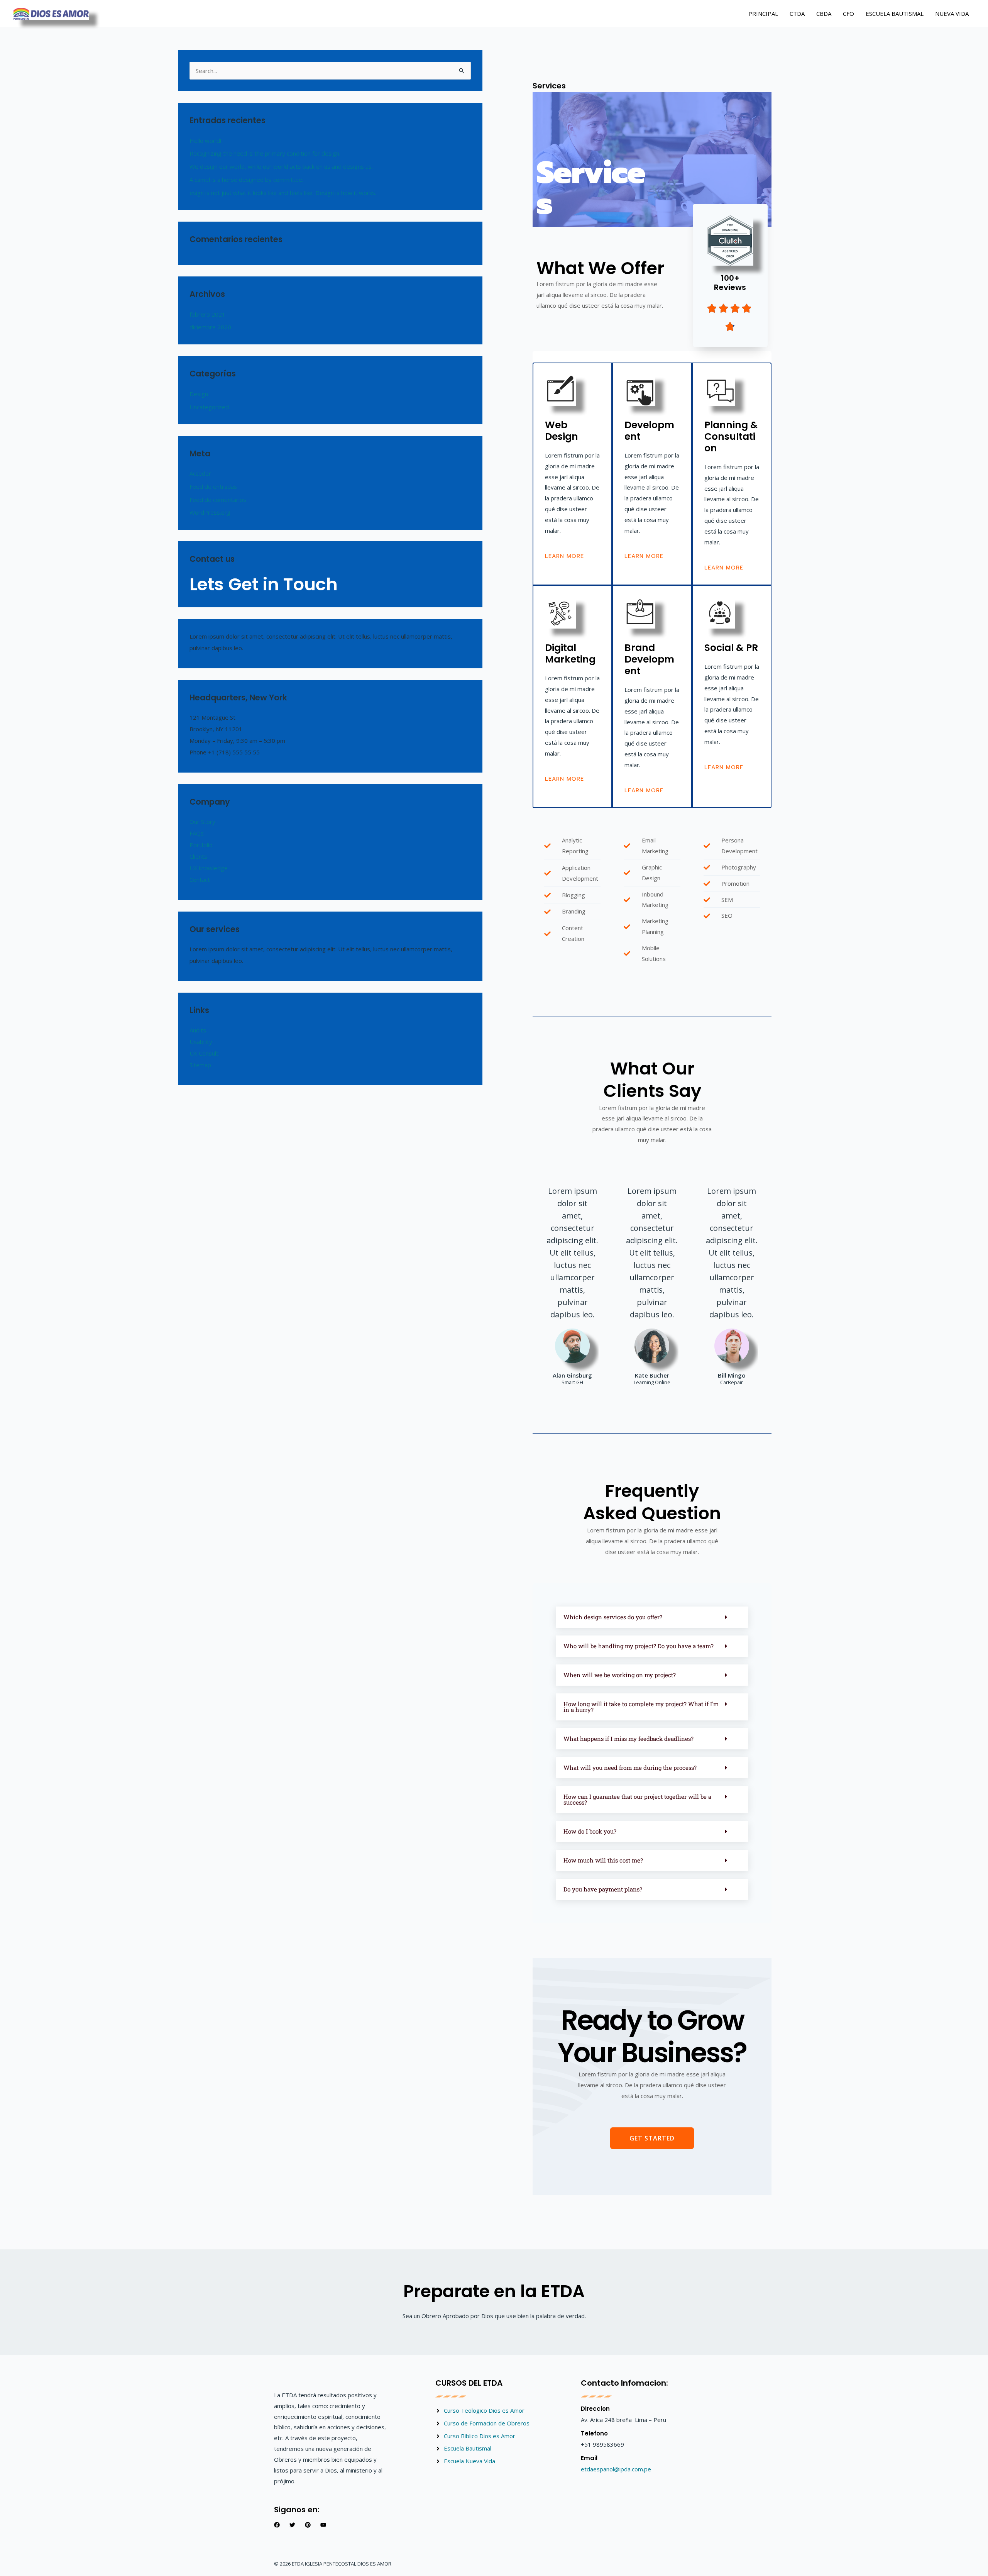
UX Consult (204, 1053)
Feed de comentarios (218, 500)
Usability (201, 1042)
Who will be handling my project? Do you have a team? (639, 1646)
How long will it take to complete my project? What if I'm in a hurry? (641, 1707)
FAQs (197, 833)
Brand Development (649, 659)
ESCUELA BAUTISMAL (895, 14)
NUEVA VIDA (952, 14)
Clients (198, 856)
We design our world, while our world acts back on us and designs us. (281, 166)
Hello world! (205, 141)
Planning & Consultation (731, 436)
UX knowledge (209, 868)
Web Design (562, 431)
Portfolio (201, 845)
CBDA (824, 14)
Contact (200, 880)
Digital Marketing (570, 653)
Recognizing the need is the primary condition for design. (265, 153)
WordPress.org (210, 512)
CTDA (797, 14)
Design (199, 394)
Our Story (202, 822)
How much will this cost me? (603, 1860)
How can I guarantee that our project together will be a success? (637, 1799)
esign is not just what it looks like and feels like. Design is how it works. (283, 193)
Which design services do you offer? (613, 1617)
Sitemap (200, 1065)
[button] (652, 1617)
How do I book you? (590, 1831)
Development (649, 431)
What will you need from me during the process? (630, 1768)
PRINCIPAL (763, 14)
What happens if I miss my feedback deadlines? (628, 1739)
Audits (198, 1030)
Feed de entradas (213, 486)
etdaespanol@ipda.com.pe (616, 2469)
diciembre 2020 (210, 327)
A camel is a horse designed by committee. (246, 180)
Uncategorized (209, 407)
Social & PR (731, 648)
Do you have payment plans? (603, 1889)
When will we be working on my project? (620, 1675)
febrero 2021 (207, 314)
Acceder (200, 473)
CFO (848, 14)
